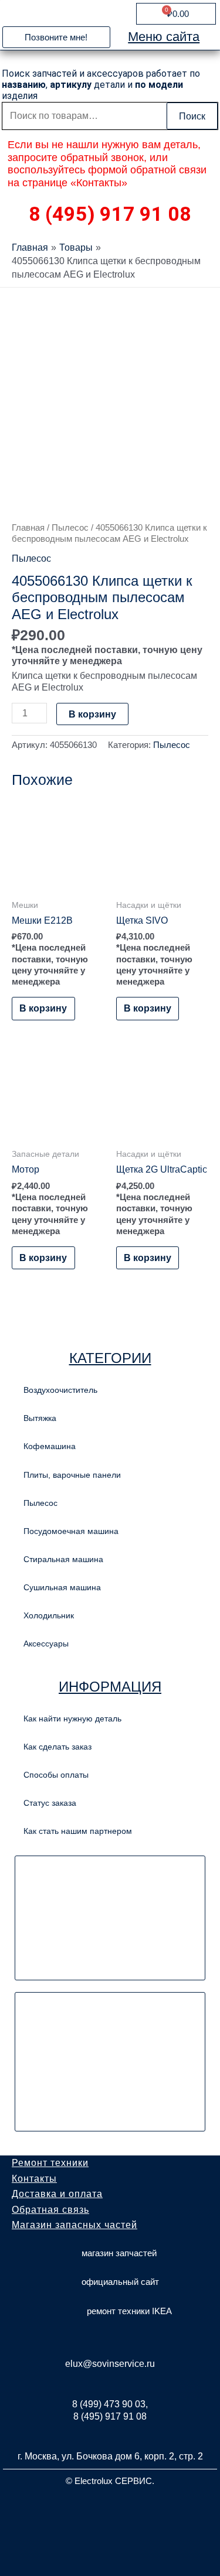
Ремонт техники (50, 2163)
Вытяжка (40, 1418)
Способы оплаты (56, 1775)
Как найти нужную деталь (72, 1719)
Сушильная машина (62, 1587)
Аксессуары (46, 1644)
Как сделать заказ (57, 1747)
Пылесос (70, 527)
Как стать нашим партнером (78, 1831)
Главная (28, 527)
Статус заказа (50, 1803)
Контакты (34, 2179)
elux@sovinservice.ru (110, 2364)
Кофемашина (50, 1446)
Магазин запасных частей (75, 2225)
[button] (56, 37)
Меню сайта (164, 37)
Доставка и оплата (57, 2194)
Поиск (192, 116)
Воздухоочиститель (60, 1390)
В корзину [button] (43, 1008)
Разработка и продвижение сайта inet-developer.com (110, 2509)
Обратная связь (50, 2210)
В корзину (92, 714)
